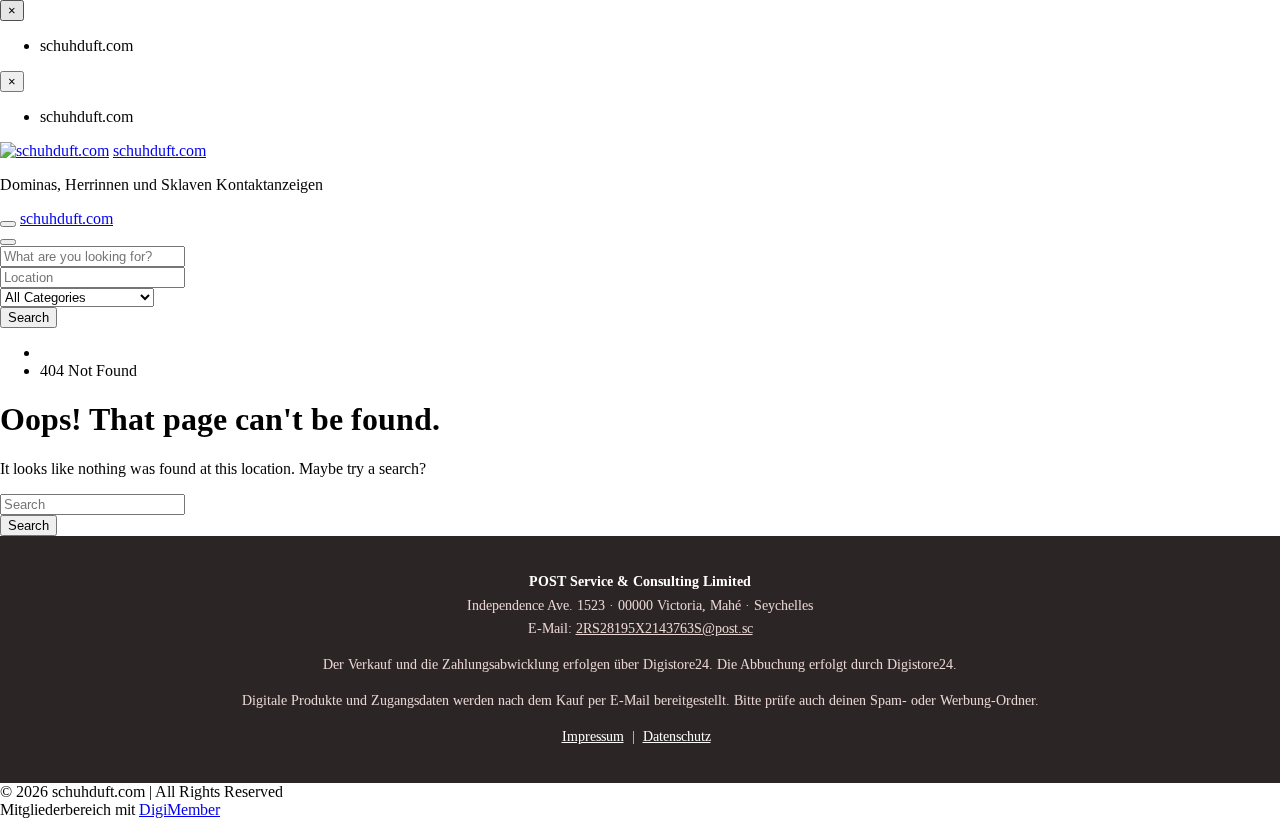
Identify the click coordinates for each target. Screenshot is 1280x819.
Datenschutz (677, 736)
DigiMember (179, 809)
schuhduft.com (159, 150)
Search (28, 317)
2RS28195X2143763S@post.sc (664, 628)
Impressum (593, 736)
